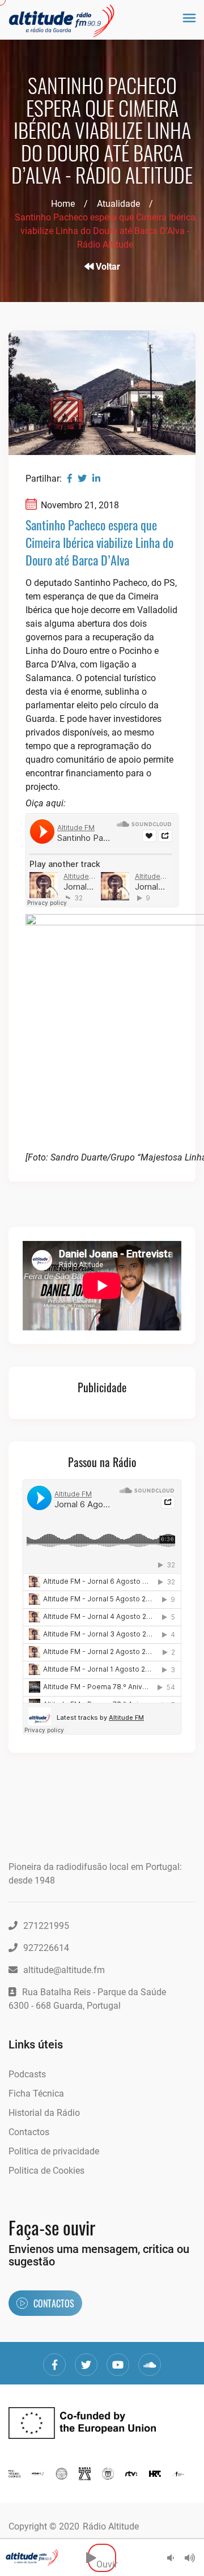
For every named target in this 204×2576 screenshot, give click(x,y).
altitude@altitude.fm (64, 1970)
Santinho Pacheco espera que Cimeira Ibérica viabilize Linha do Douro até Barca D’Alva (99, 542)
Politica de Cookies (46, 2171)
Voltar (107, 267)
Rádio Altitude (111, 2526)
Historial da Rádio (44, 2113)
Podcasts (27, 2074)
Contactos (29, 2132)
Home (63, 204)
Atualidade (118, 204)
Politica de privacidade (54, 2151)
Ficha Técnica (36, 2093)
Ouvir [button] (106, 2558)
